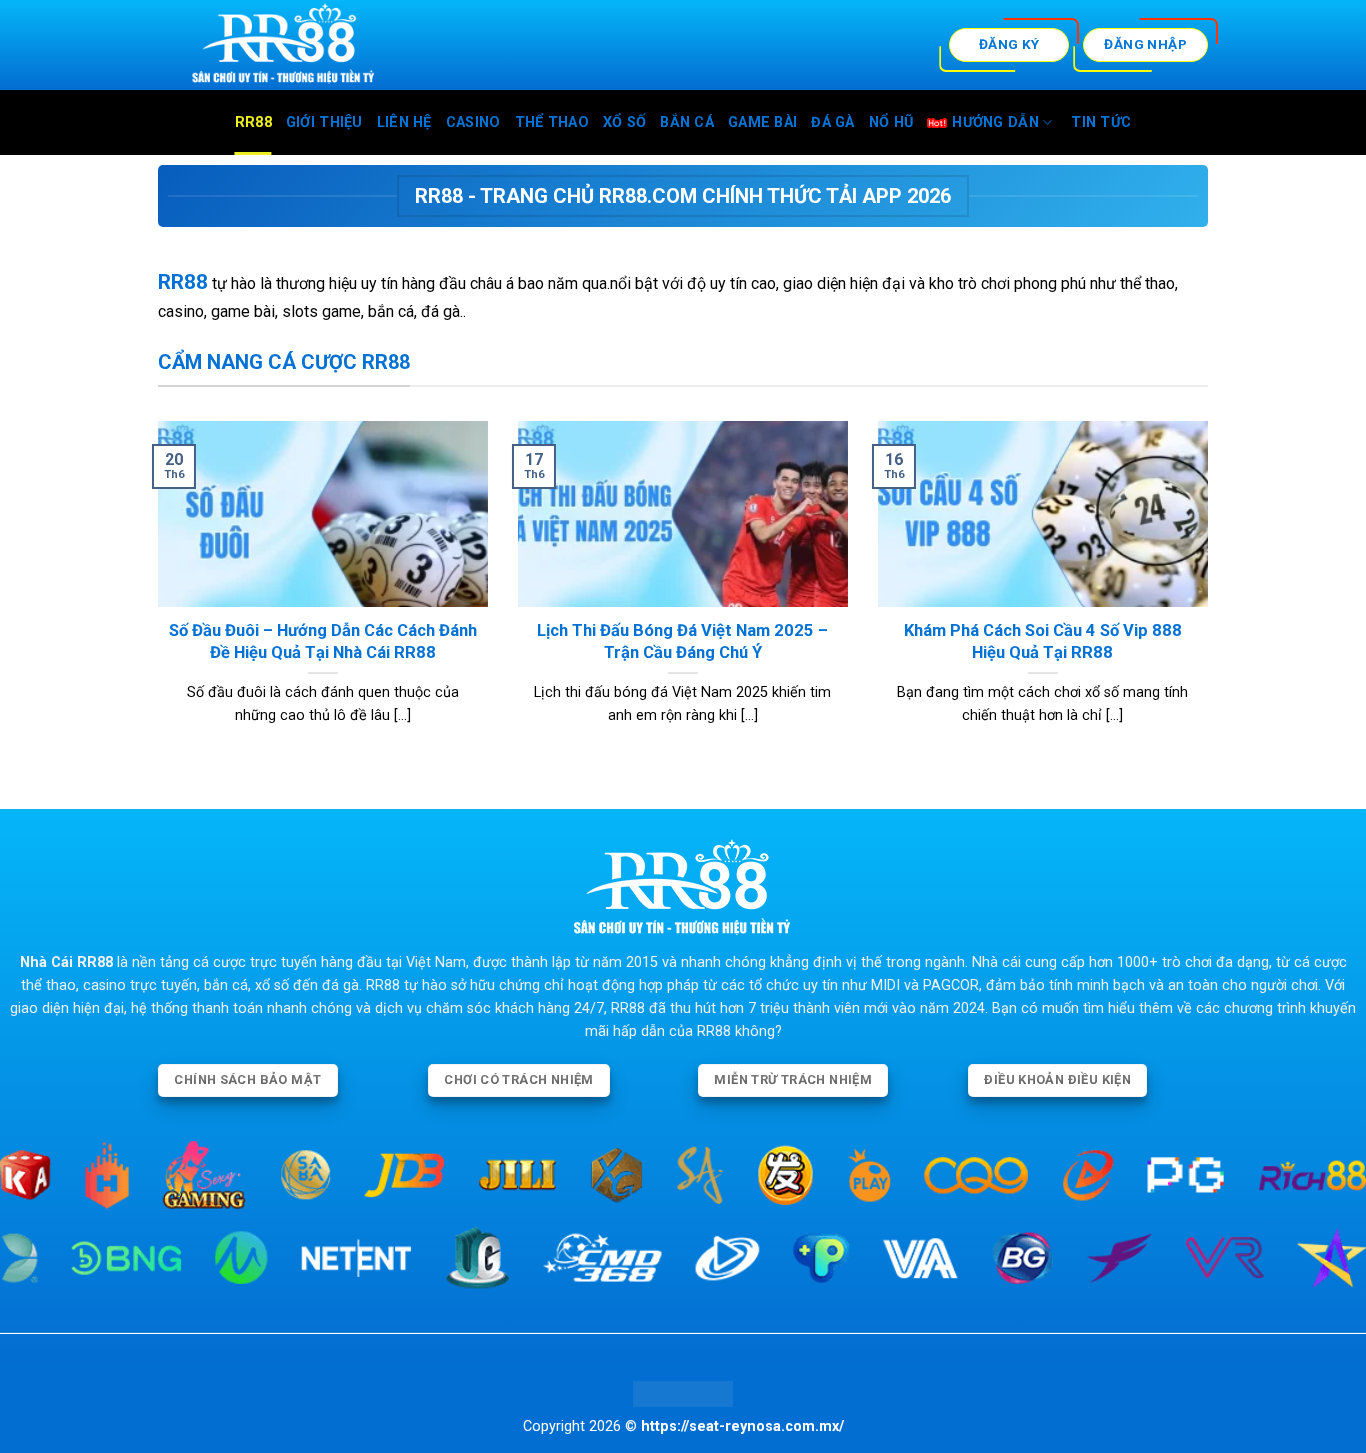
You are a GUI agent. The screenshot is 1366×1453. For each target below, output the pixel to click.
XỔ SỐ (624, 122)
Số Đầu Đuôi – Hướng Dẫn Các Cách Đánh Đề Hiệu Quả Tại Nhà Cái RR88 (323, 641)
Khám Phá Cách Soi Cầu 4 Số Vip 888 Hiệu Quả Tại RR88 (1043, 641)
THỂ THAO (552, 122)
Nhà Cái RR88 (66, 962)
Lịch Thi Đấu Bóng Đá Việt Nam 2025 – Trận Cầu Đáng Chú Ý (682, 641)
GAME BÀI (762, 122)
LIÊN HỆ (404, 122)
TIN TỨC (1101, 122)
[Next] (1212, 598)
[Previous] (154, 598)
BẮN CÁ (687, 122)
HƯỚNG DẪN (995, 122)
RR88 (253, 122)
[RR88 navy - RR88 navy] (349, 45)
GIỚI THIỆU (324, 122)
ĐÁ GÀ (832, 122)
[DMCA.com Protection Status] (683, 1393)
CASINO (473, 122)
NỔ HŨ (891, 122)
